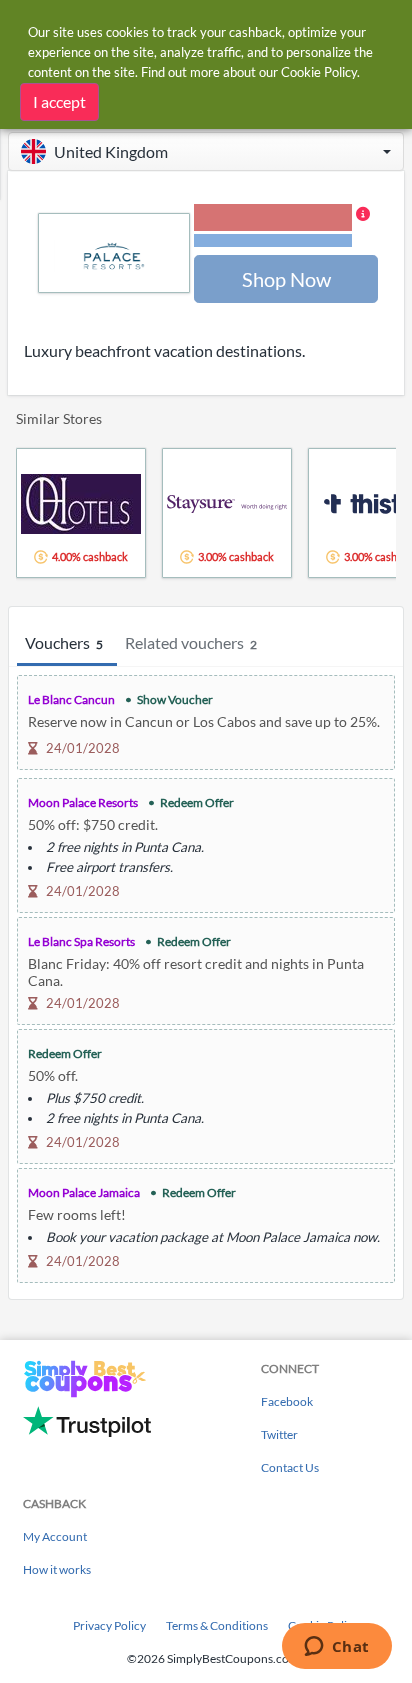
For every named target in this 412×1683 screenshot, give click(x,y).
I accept (59, 101)
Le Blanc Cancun (71, 699)
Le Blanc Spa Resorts (81, 941)
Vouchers (64, 642)
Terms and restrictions (273, 240)
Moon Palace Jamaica (84, 1192)
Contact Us (290, 1467)
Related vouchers (191, 642)
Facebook (287, 1401)
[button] (206, 151)
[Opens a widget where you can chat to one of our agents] (336, 1648)
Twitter (279, 1434)
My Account (55, 1536)
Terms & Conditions (217, 1625)
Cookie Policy (319, 72)
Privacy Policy (109, 1625)
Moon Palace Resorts (83, 802)
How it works (57, 1569)
